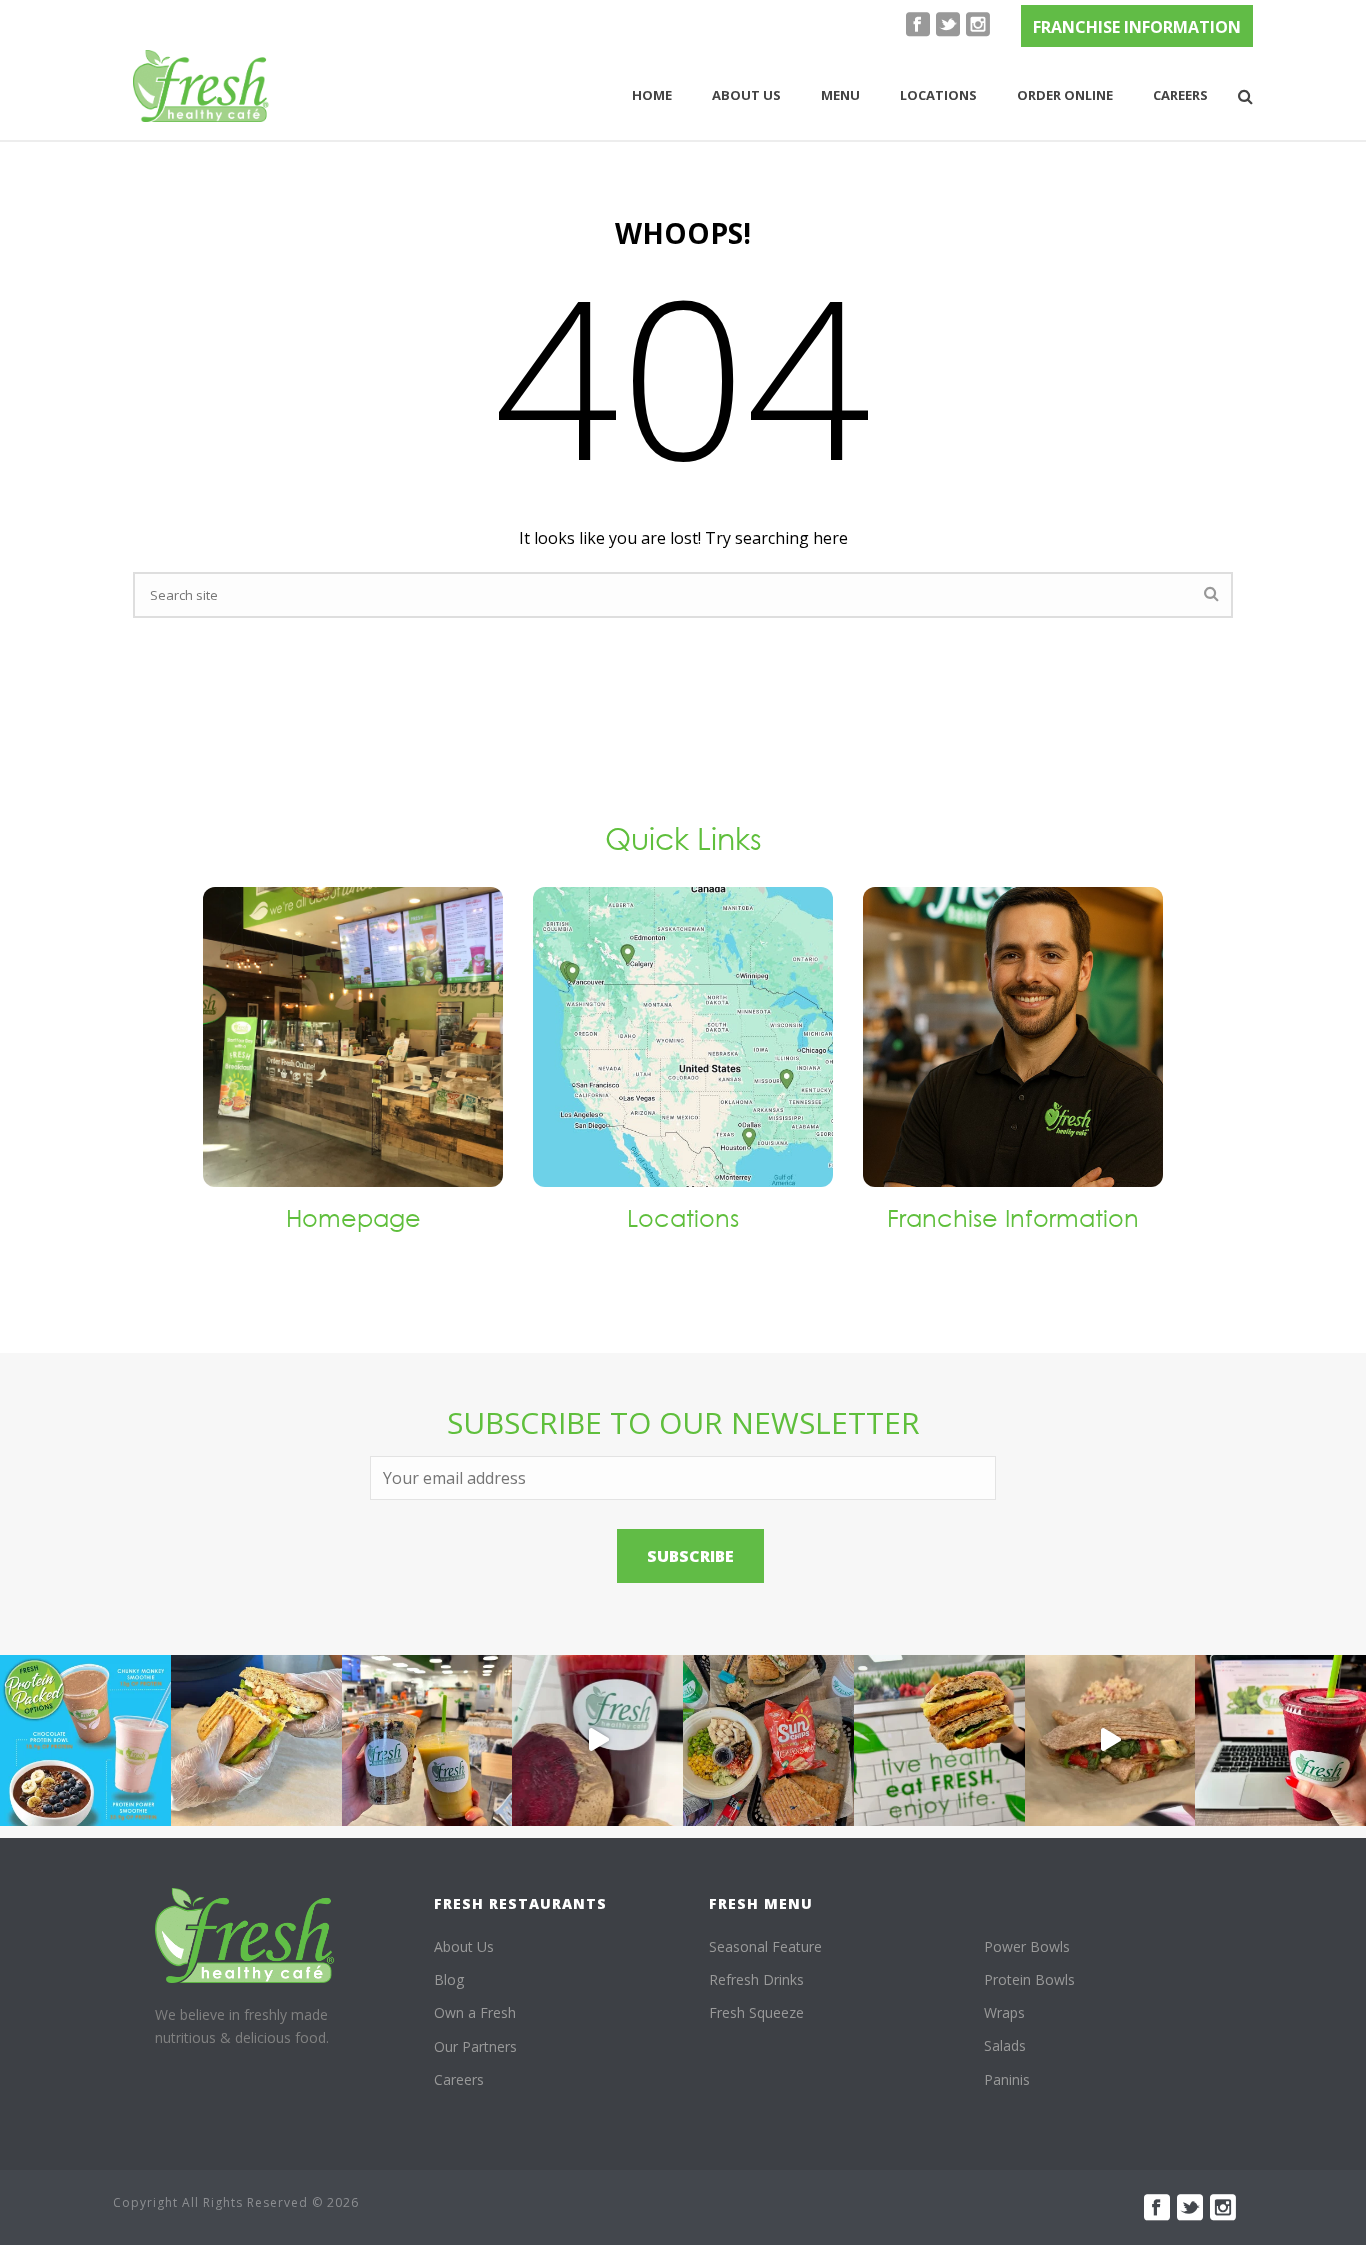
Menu (840, 95)
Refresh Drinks (756, 1979)
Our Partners (475, 2046)
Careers (1180, 95)
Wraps (1004, 2012)
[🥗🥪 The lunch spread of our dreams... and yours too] (768, 1740)
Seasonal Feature (765, 1946)
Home (652, 95)
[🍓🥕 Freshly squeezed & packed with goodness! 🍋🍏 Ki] (597, 1740)
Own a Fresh (475, 2012)
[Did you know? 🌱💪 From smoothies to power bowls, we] (85, 1740)
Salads (1005, 2045)
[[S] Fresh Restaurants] (245, 1935)
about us (746, 95)
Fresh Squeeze (756, 2012)
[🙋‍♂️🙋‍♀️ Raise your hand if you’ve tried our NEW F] (1110, 1740)
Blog (449, 1979)
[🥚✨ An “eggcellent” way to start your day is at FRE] (939, 1740)
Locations (938, 95)
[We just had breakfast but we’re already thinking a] (256, 1740)
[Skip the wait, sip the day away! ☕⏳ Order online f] (1280, 1740)
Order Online (1065, 95)
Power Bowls (1027, 1946)
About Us (464, 1946)
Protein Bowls (1029, 1979)
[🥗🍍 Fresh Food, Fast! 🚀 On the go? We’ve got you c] (427, 1740)
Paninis (1007, 2079)
